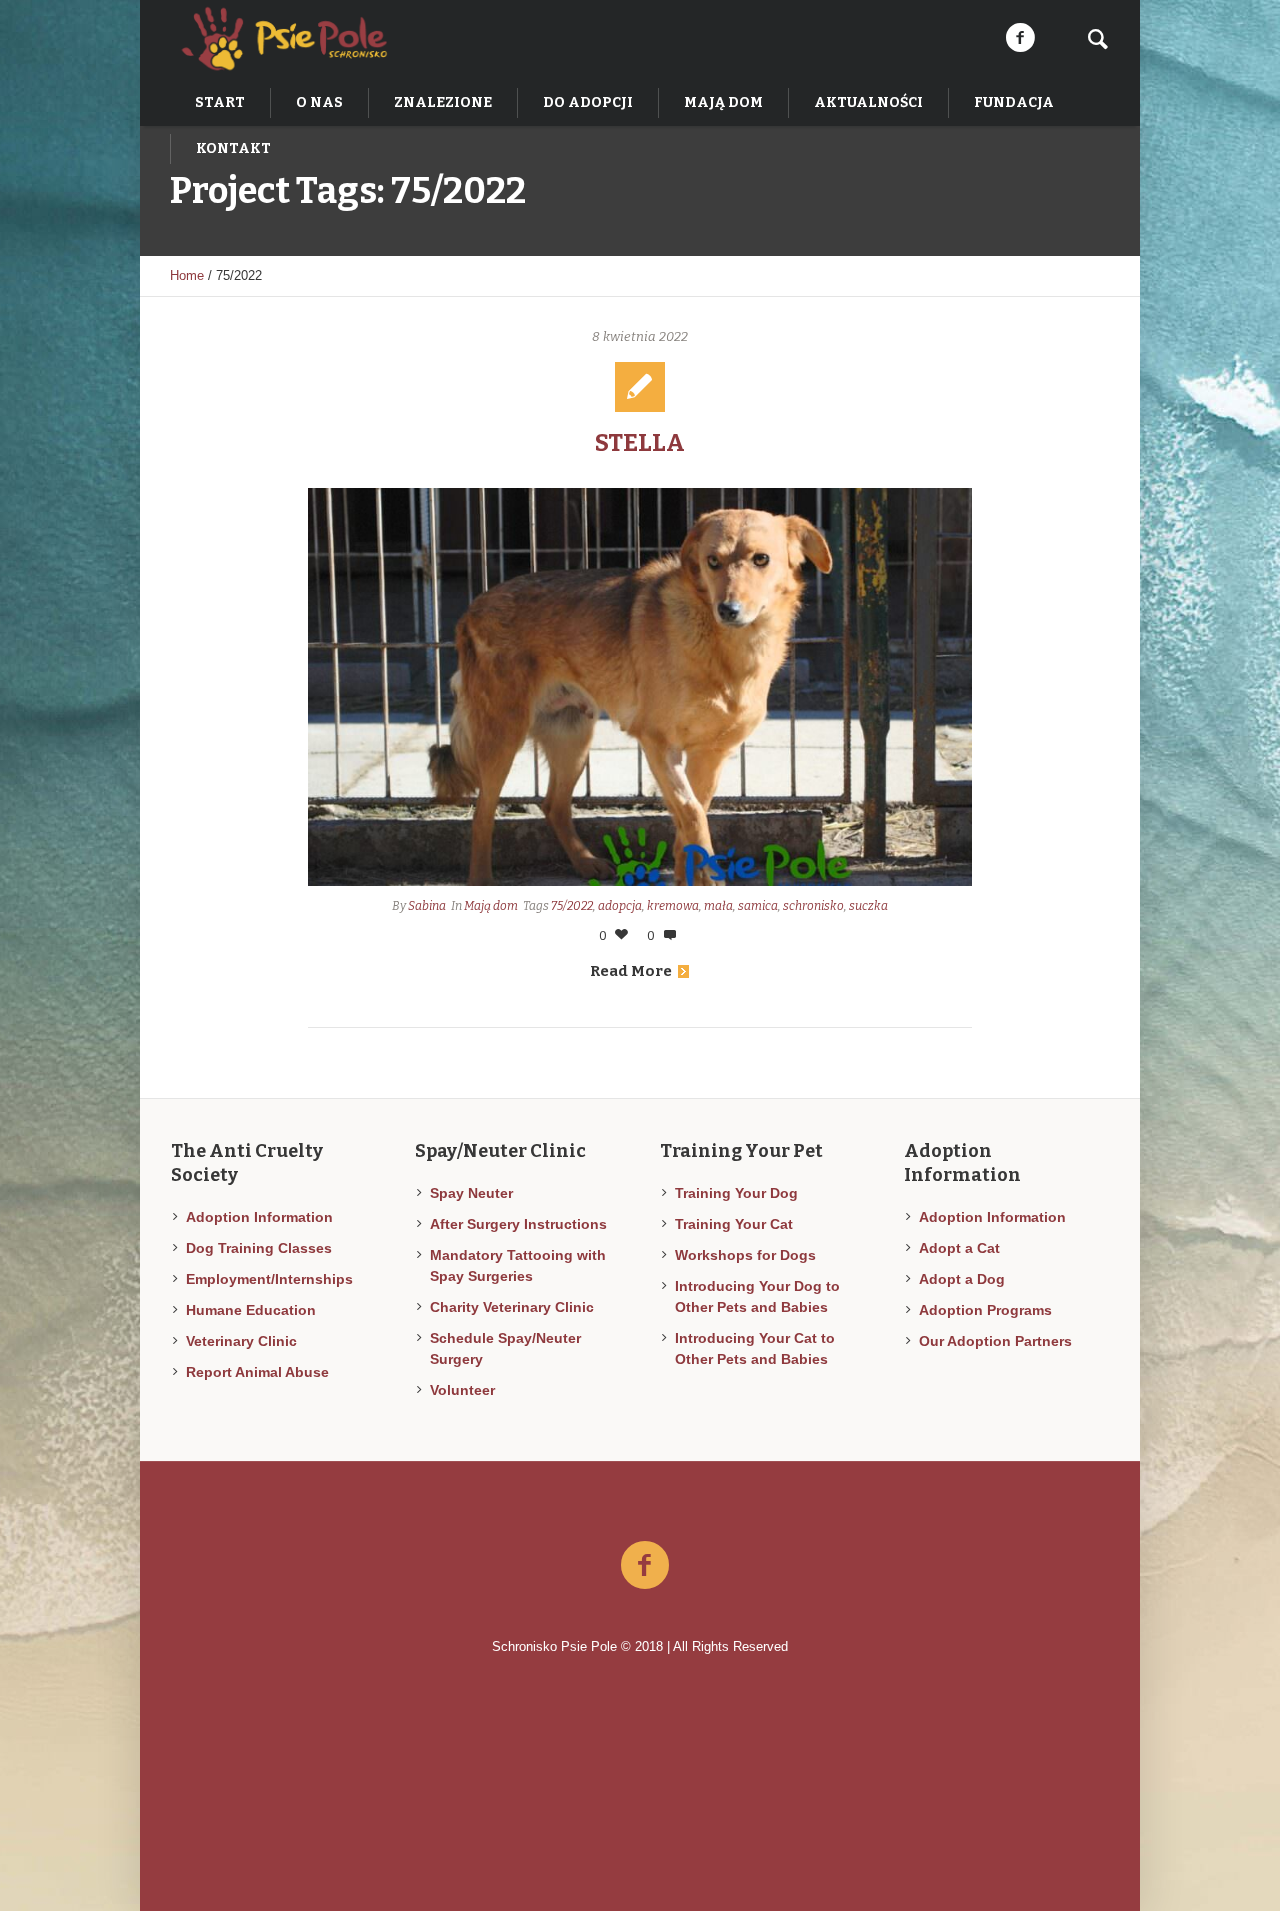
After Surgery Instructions (518, 1224)
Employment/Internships (269, 1279)
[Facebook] (1020, 38)
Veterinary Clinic (241, 1341)
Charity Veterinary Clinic (512, 1307)
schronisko (813, 906)
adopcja (620, 906)
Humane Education (251, 1310)
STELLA (640, 443)
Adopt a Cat (959, 1248)
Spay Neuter (471, 1193)
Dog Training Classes (259, 1248)
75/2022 (572, 906)
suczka (868, 906)
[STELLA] (640, 687)
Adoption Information (259, 1217)
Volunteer (462, 1390)
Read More (631, 971)
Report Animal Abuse (257, 1372)
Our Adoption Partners (995, 1341)
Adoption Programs (985, 1310)
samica (758, 906)
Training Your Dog (736, 1193)
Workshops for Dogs (745, 1255)
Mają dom (491, 906)
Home (187, 275)
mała (718, 906)
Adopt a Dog (962, 1279)
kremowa (673, 906)
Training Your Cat (734, 1224)
